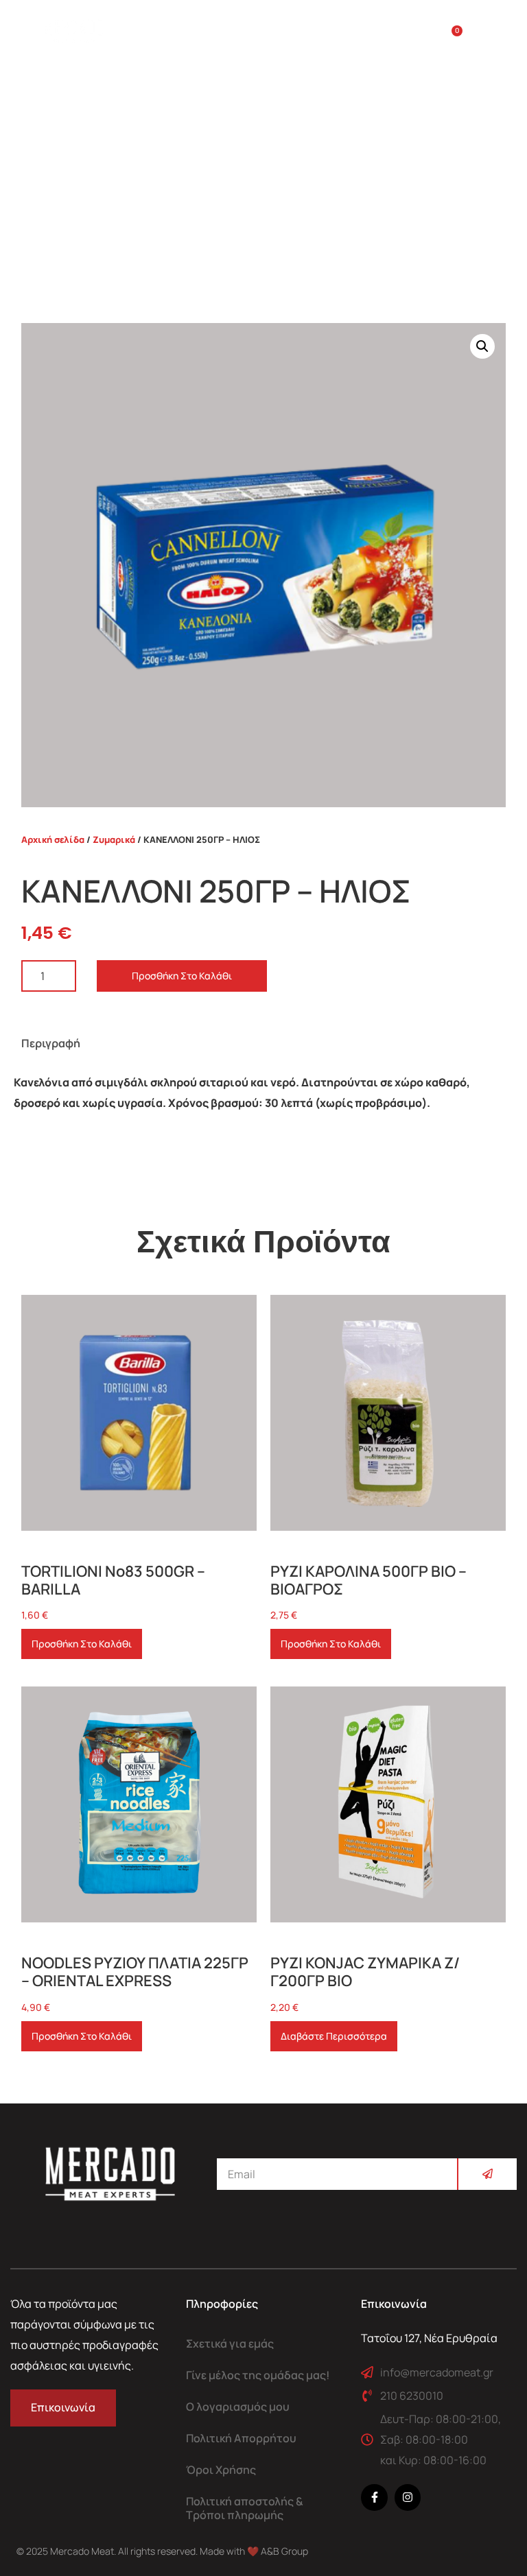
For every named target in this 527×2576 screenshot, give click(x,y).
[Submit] (487, 2174)
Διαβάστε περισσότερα (334, 2036)
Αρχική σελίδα (53, 839)
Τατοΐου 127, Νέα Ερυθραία (429, 2338)
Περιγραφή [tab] (51, 1043)
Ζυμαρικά (114, 839)
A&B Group (284, 2551)
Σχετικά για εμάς (230, 2344)
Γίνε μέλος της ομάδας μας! (258, 2375)
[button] (487, 38)
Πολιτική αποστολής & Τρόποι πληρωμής (245, 2508)
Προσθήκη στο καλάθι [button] (82, 1644)
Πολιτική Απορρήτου (241, 2438)
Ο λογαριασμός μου (238, 2407)
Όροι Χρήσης (221, 2470)
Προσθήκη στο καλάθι (182, 976)
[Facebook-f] (374, 2497)
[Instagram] (408, 2497)
